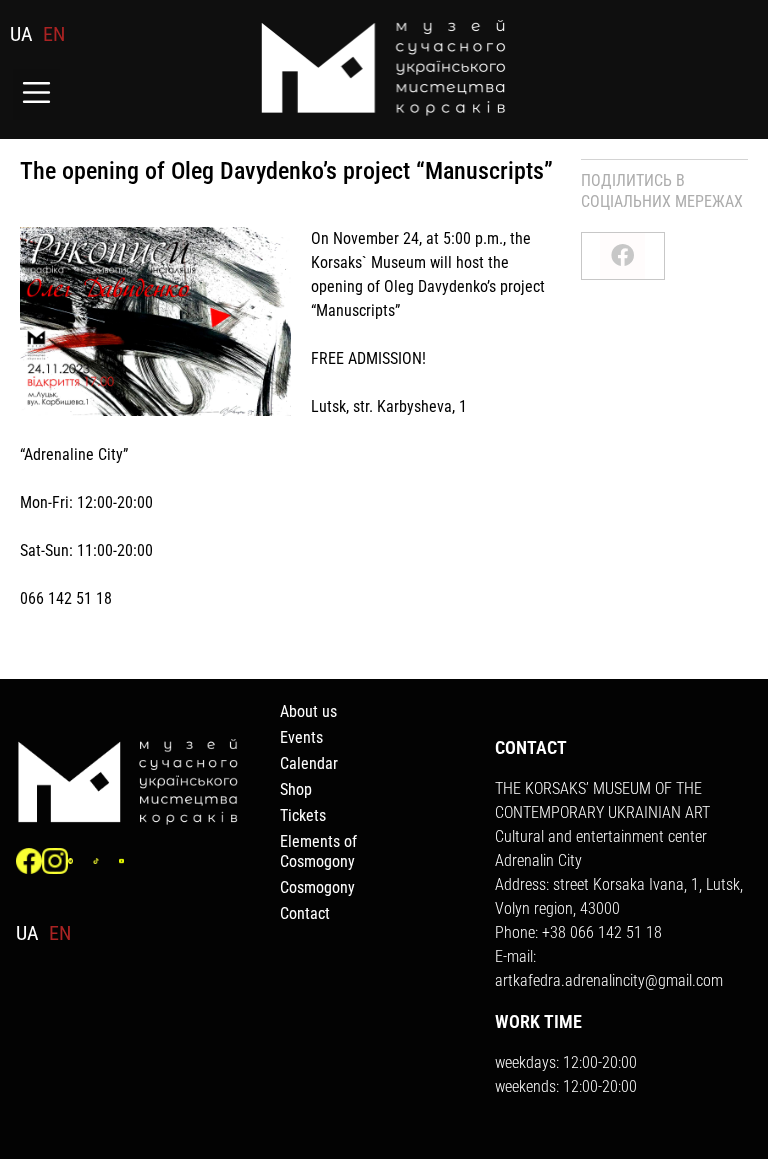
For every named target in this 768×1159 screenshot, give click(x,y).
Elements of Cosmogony (318, 851)
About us (308, 711)
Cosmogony (317, 887)
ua (21, 34)
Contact (305, 913)
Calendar (309, 763)
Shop (296, 789)
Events (301, 737)
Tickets (303, 815)
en (54, 34)
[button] (36, 94)
